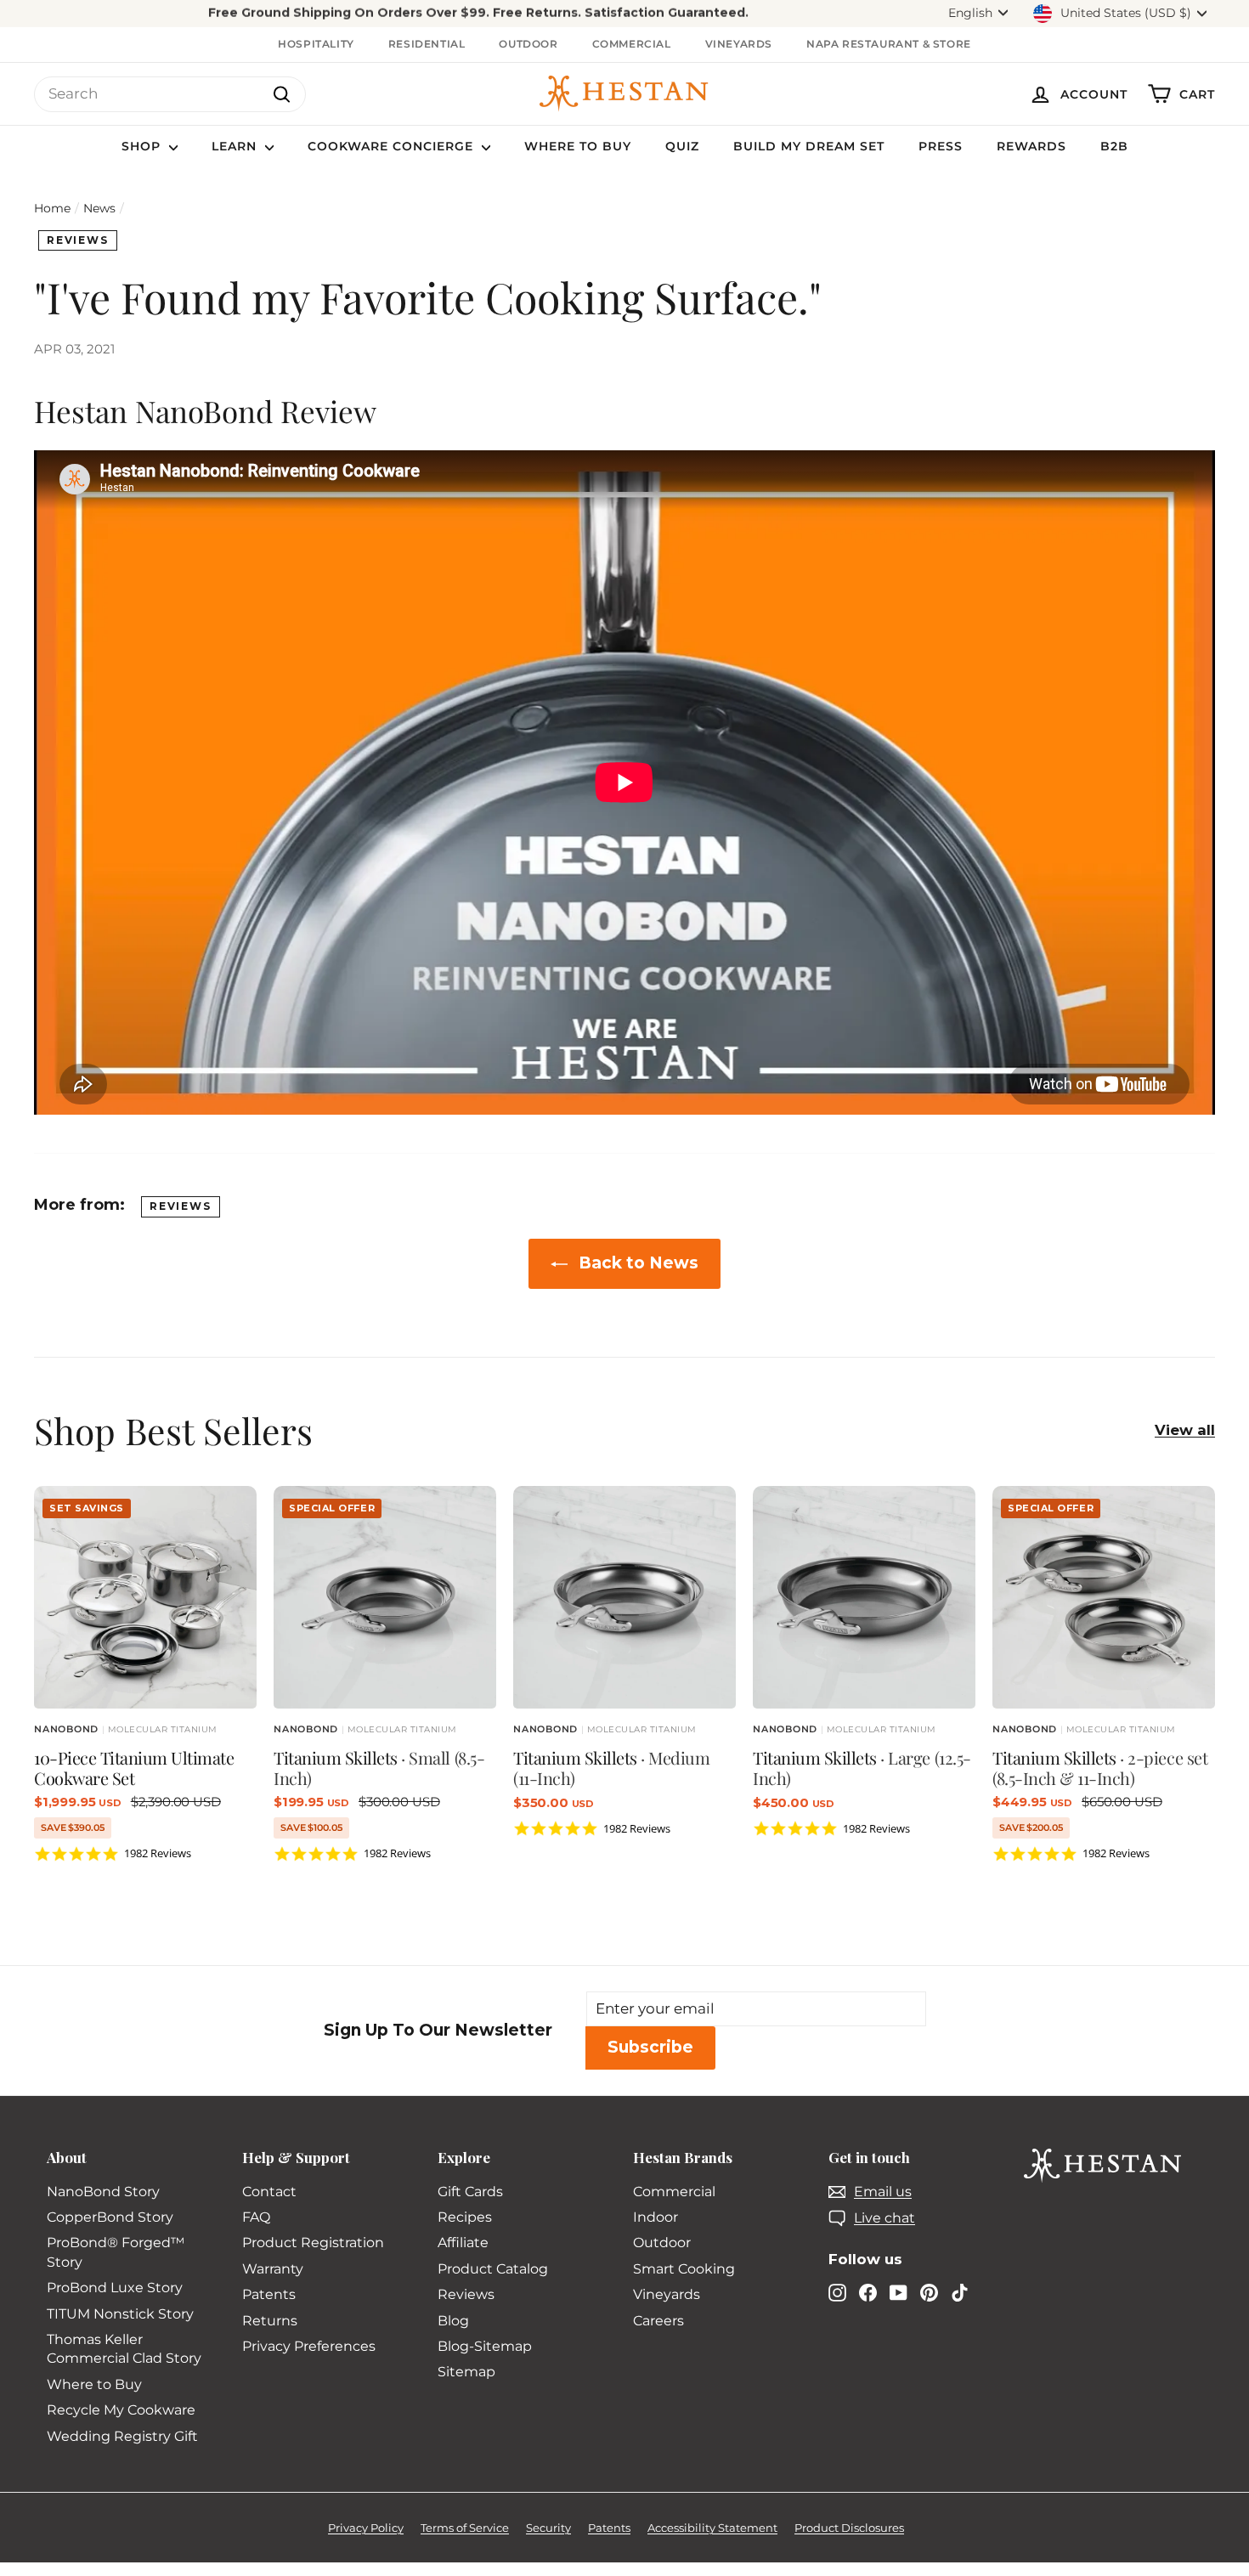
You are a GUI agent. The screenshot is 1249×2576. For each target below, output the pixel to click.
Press (941, 146)
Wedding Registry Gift (122, 2436)
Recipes (465, 2217)
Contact (269, 2192)
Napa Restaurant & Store (889, 44)
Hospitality (316, 44)
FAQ (256, 2217)
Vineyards (739, 44)
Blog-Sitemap (485, 2346)
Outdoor (528, 44)
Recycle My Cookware (121, 2410)
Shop (143, 146)
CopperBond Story (110, 2217)
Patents (269, 2294)
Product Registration (313, 2243)
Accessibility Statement (712, 2528)
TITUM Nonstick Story (120, 2314)
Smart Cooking (684, 2269)
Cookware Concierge (393, 146)
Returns (270, 2321)
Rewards (1031, 146)
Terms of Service (465, 2528)
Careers (658, 2321)
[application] (478, 14)
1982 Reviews (158, 1853)
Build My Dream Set (809, 146)
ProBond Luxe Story (115, 2288)
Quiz (682, 146)
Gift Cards (470, 2192)
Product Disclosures (849, 2528)
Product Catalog (493, 2269)
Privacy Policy (366, 2528)
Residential (427, 44)
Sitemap (466, 2372)
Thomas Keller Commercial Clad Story (124, 2349)
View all (1185, 1430)
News (99, 208)
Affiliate (463, 2243)
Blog (453, 2321)
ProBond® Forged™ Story (116, 2252)
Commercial (632, 44)
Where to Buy (578, 146)
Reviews (78, 240)
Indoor (656, 2217)
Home (52, 208)
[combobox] (170, 94)
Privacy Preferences (309, 2346)
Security (548, 2528)
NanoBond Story (103, 2192)
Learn (236, 146)
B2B (1114, 146)
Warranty (273, 2269)
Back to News (636, 1263)
